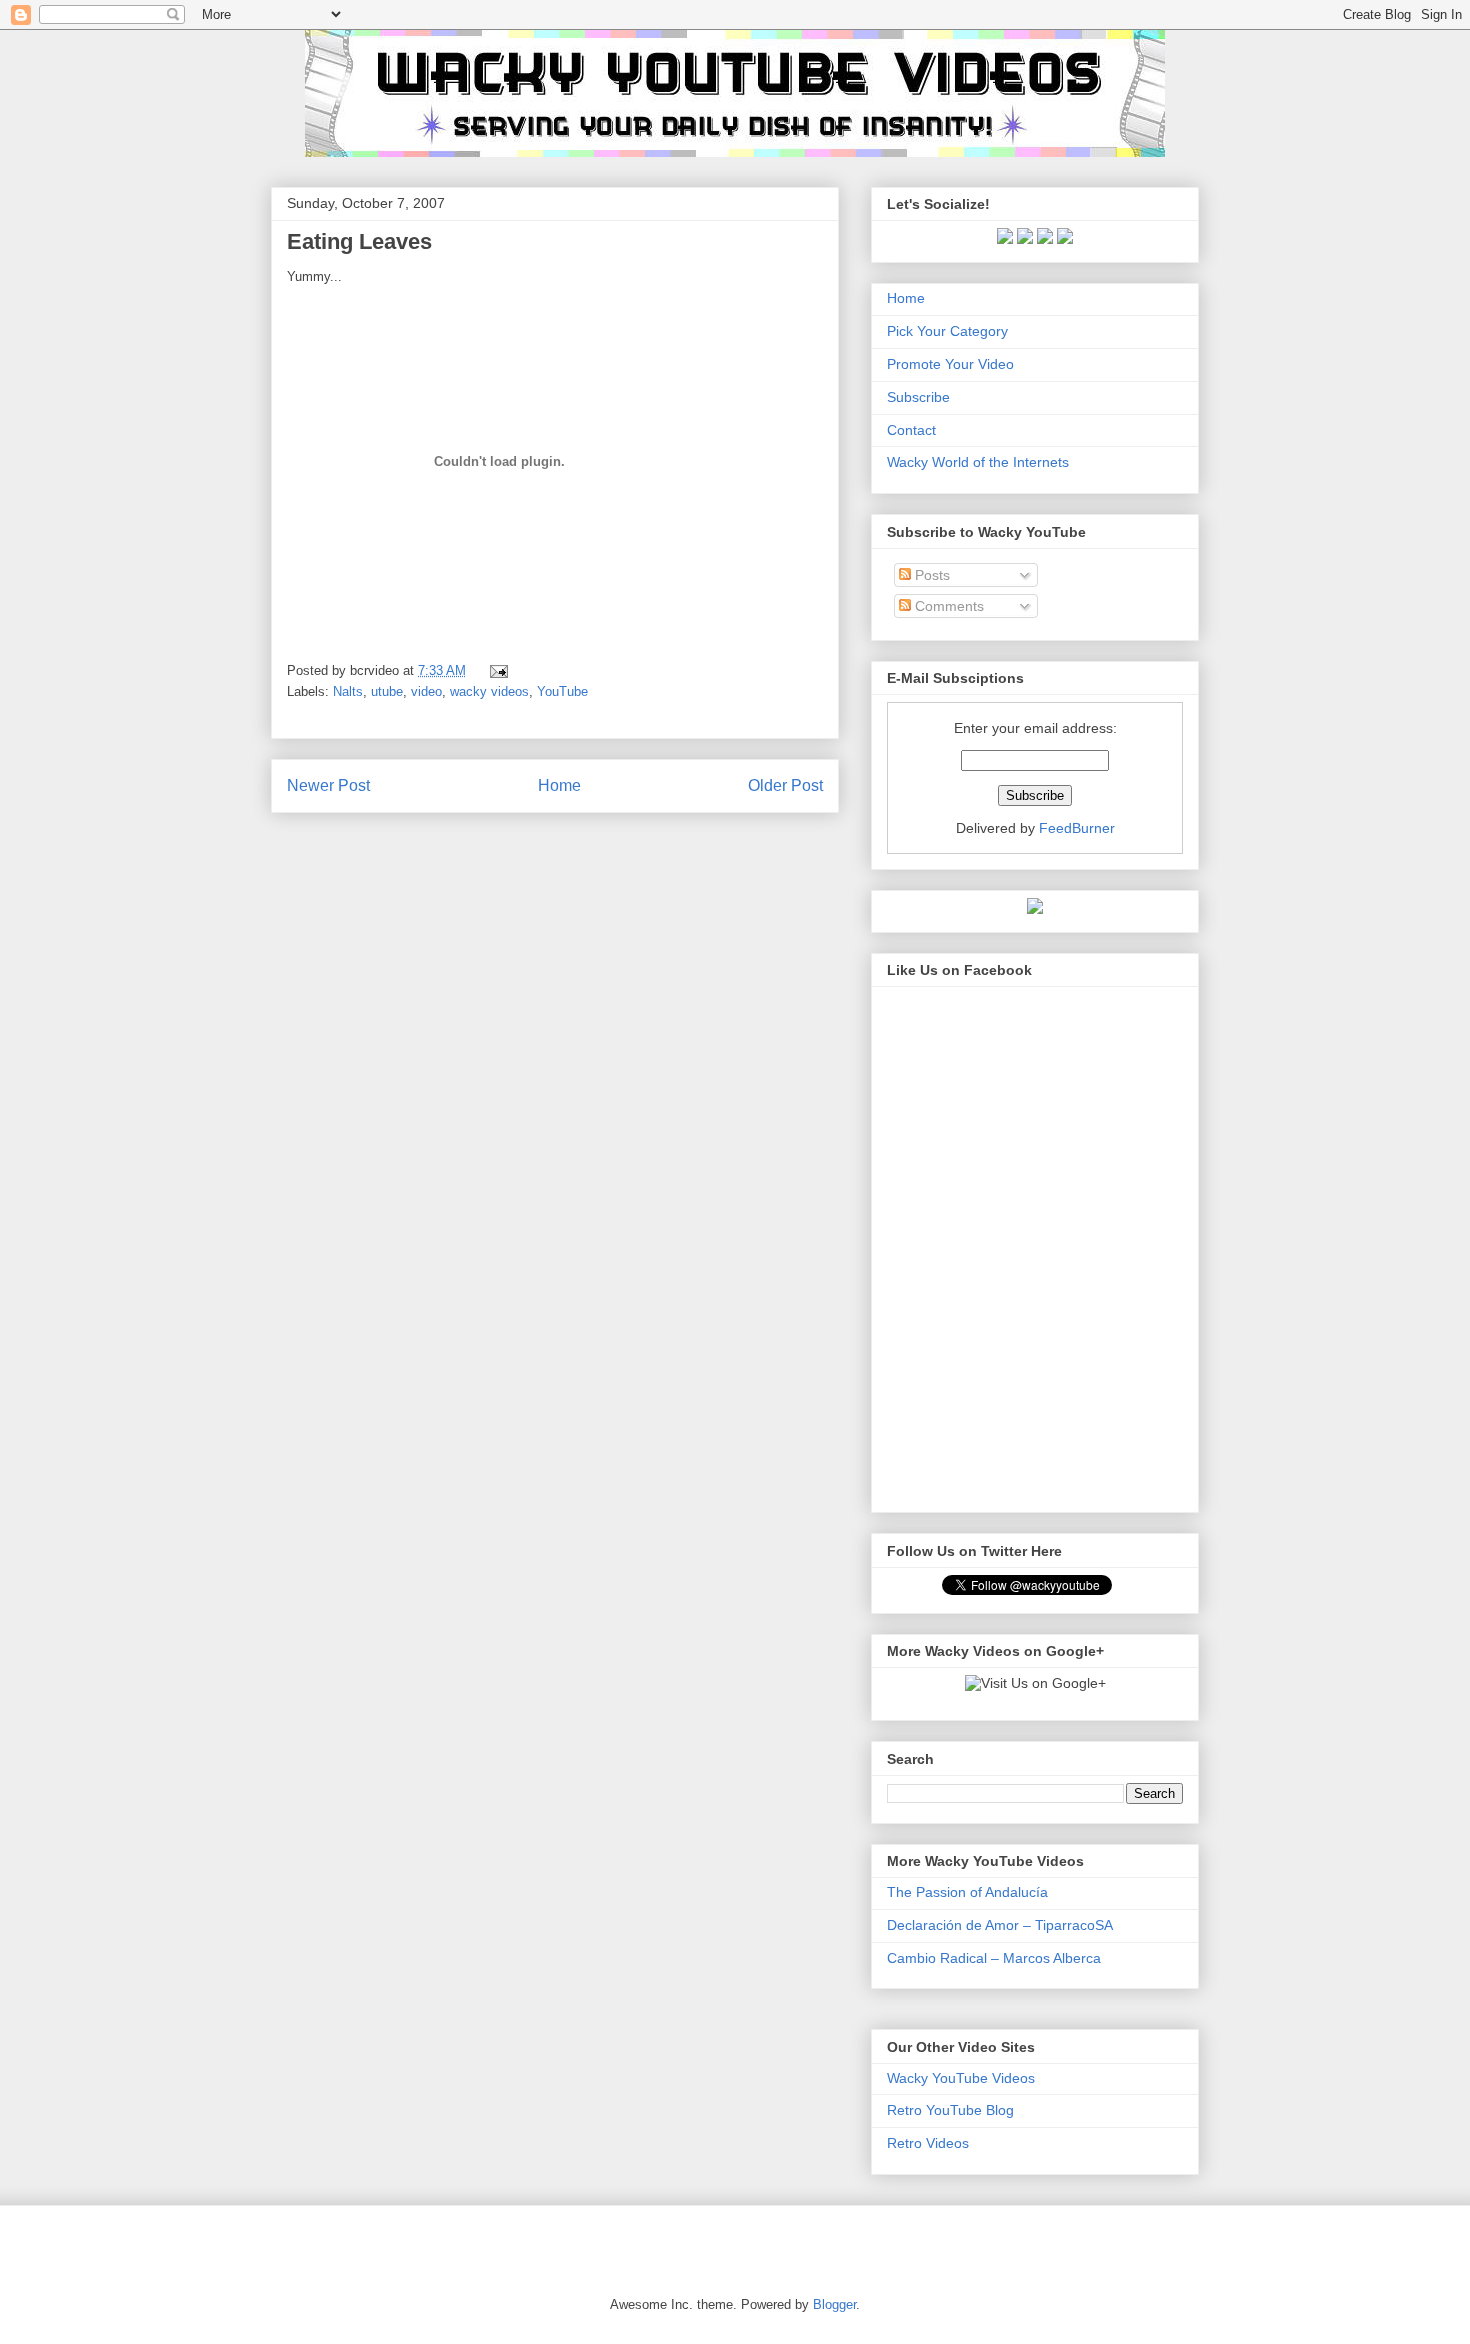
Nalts (348, 691)
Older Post (785, 785)
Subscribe (918, 397)
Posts (930, 575)
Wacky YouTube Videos (961, 2078)
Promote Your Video (950, 364)
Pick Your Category (947, 331)
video (426, 691)
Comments (947, 606)
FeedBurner (1077, 828)
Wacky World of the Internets (978, 462)
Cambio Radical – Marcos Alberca (994, 1958)
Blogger (834, 2304)
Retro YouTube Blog (950, 2110)
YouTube (562, 691)
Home (559, 785)
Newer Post (328, 785)
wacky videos (489, 691)
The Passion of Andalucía (967, 1892)
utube (387, 691)
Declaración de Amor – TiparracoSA (1000, 1925)
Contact (911, 430)
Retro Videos (928, 2143)
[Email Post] (495, 670)
